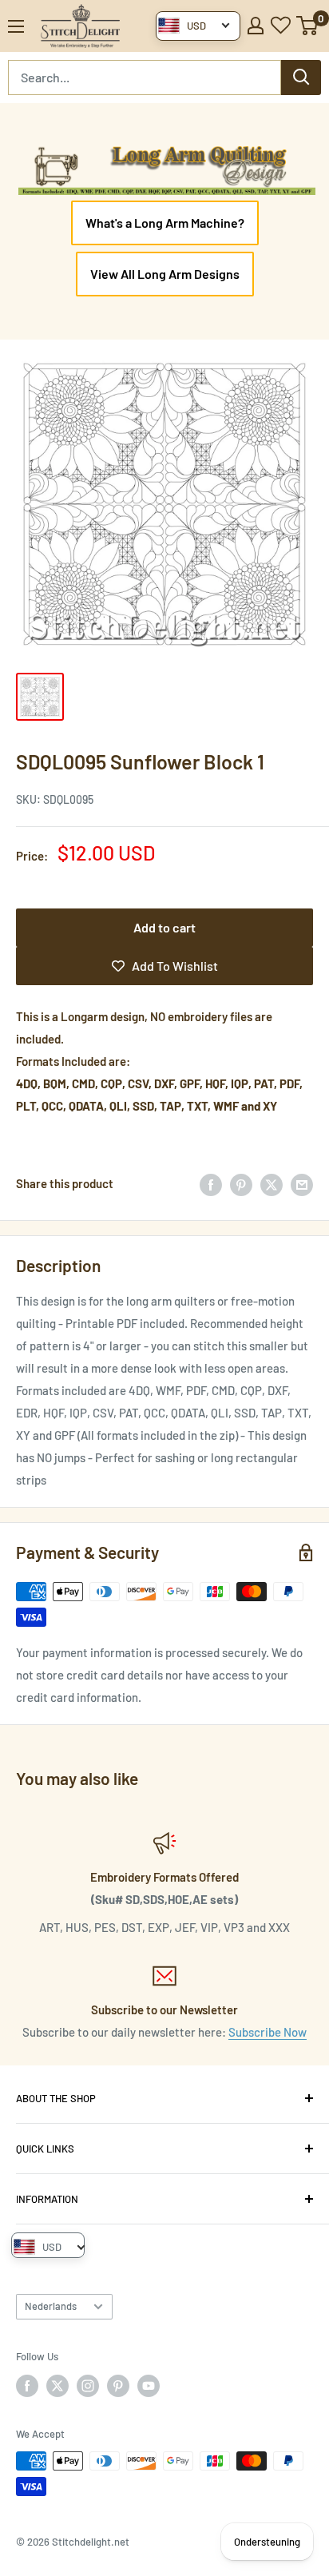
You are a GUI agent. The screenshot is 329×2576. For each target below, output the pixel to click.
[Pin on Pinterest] (241, 1183)
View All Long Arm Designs (165, 274)
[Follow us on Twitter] (57, 2386)
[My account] (256, 26)
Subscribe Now (268, 2032)
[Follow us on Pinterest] (118, 2386)
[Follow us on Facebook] (27, 2386)
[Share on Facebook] (211, 1183)
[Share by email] (302, 1183)
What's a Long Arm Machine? (165, 223)
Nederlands (51, 2306)
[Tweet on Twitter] (272, 1183)
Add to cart (164, 927)
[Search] (301, 78)
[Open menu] (16, 26)
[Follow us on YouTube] (149, 2386)
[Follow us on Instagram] (88, 2386)
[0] (308, 26)
